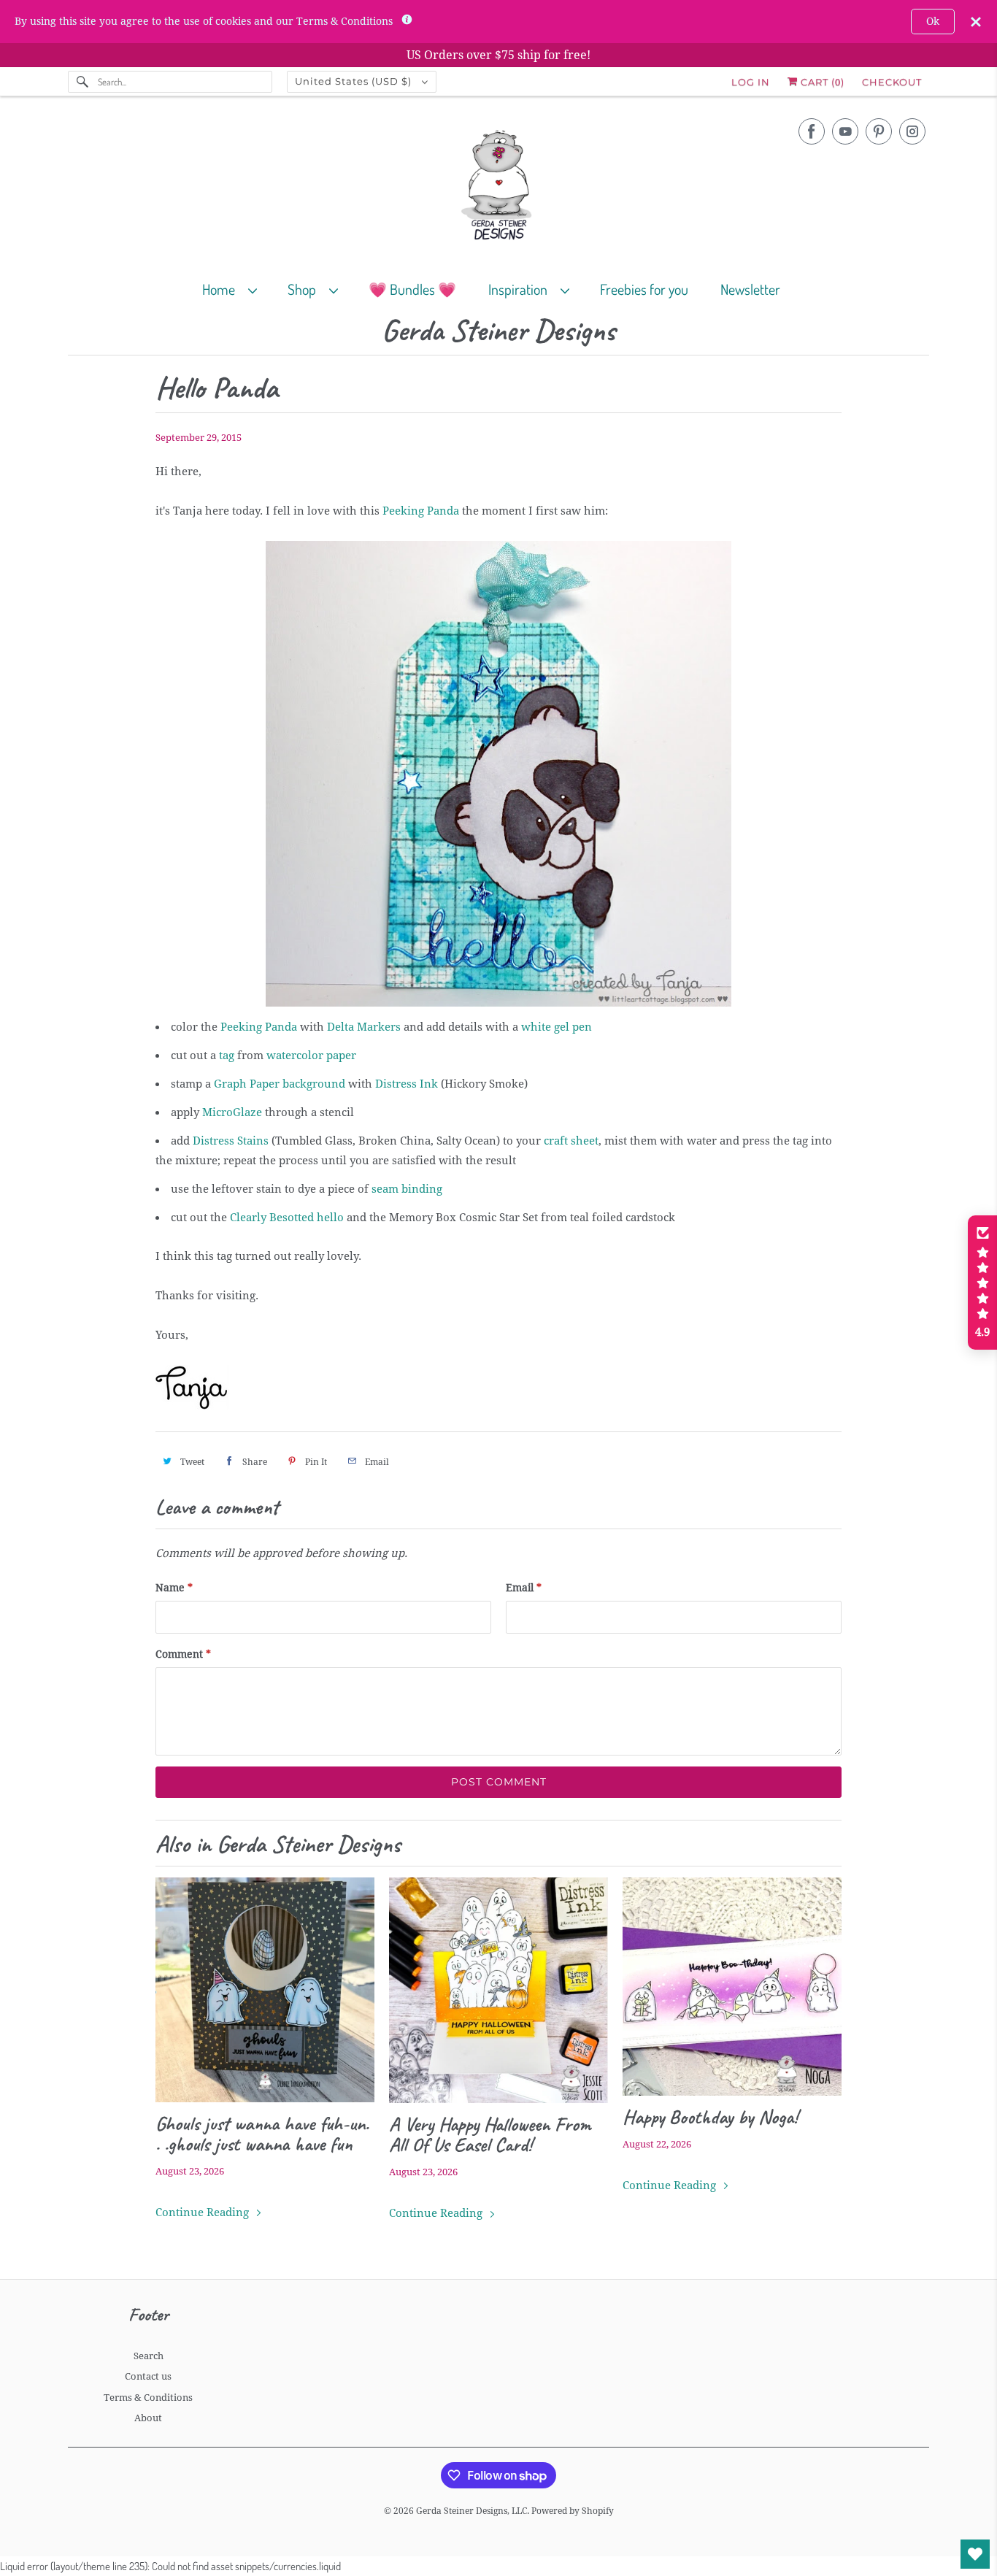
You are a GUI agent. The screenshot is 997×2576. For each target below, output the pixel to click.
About (148, 2418)
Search (149, 2356)
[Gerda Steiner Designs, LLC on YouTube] (845, 131)
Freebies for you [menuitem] (644, 289)
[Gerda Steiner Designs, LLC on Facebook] (812, 131)
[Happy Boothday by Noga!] (732, 1987)
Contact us (148, 2376)
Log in (751, 82)
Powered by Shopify (573, 2511)
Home (222, 289)
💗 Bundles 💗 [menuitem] (412, 289)
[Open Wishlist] (975, 2554)
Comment (183, 1654)
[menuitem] (236, 289)
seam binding (407, 1189)
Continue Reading (204, 2212)
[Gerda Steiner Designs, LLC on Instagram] (912, 131)
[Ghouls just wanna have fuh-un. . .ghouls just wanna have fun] (265, 1990)
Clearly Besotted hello (287, 1218)
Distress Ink (407, 1084)
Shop (305, 289)
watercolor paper (311, 1056)
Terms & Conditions (148, 2398)
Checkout (892, 82)
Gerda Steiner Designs (498, 331)
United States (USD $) (355, 81)
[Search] (82, 82)
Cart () (821, 82)
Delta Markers (364, 1027)
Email (524, 1588)
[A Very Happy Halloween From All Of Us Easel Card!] (498, 1991)
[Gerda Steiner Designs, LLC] (498, 188)
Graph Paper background (280, 1084)
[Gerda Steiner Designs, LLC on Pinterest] (879, 131)
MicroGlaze (232, 1112)
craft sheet (571, 1141)
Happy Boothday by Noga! (710, 2117)
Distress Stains (231, 1141)
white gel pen (557, 1027)
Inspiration (521, 289)
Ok (933, 21)
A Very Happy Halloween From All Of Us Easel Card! (490, 2134)
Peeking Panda (421, 511)
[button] (982, 1283)
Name (174, 1588)
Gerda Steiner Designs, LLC (471, 2511)
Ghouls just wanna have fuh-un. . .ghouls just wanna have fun (262, 2134)
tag (227, 1056)
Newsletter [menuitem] (750, 289)
